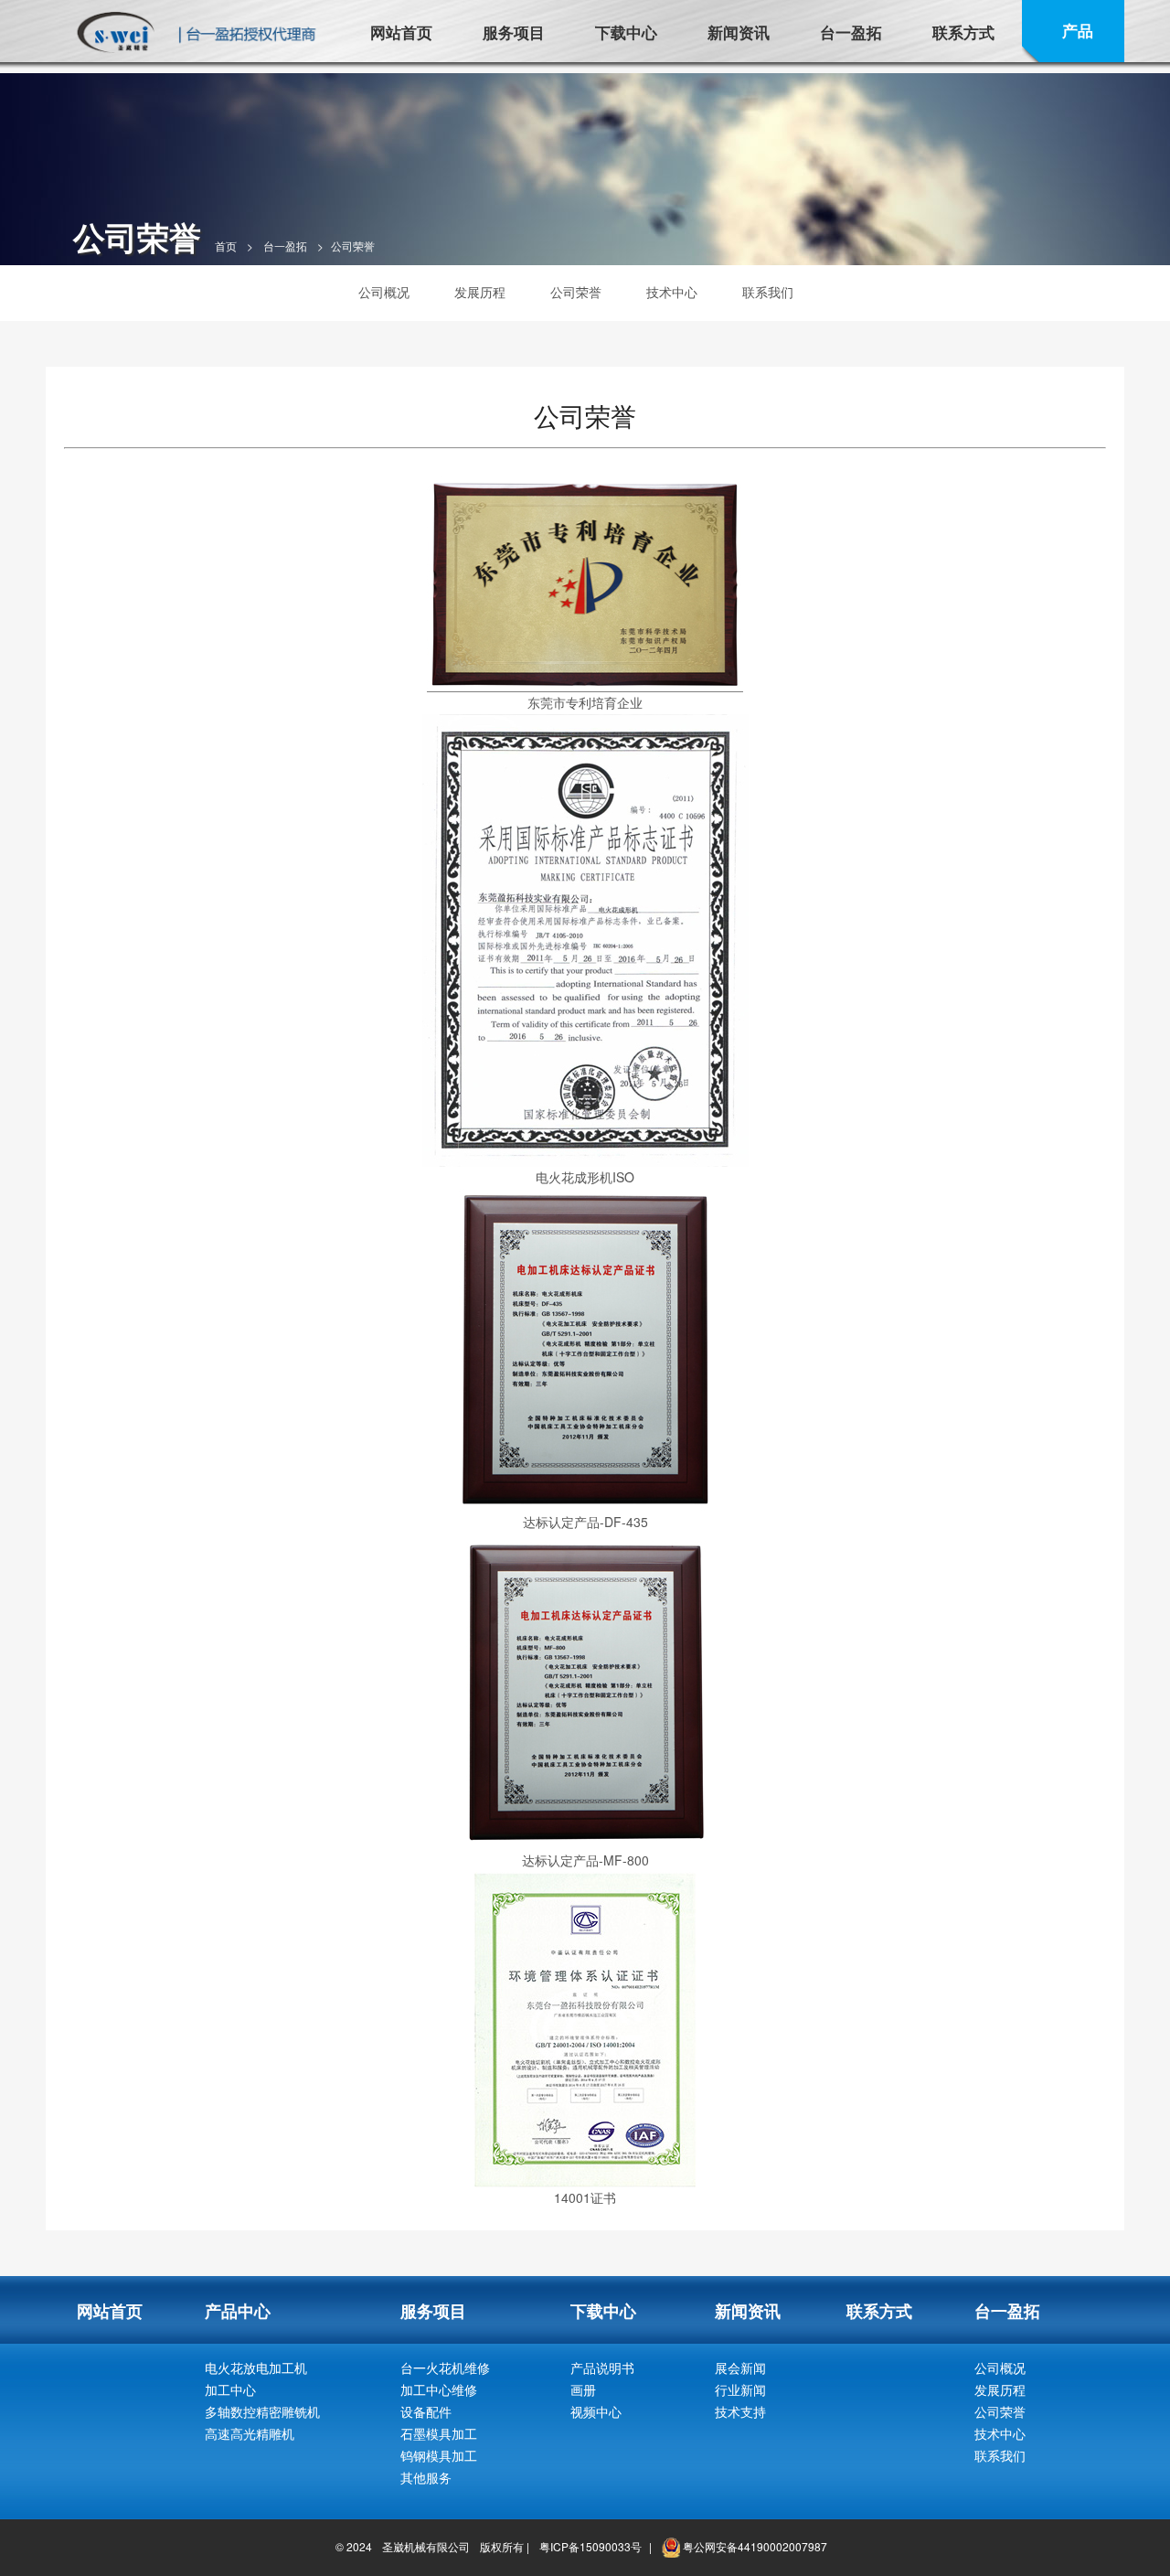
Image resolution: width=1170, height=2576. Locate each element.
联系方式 (963, 32)
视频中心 (596, 2411)
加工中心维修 (439, 2389)
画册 (583, 2389)
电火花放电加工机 (256, 2368)
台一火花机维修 (445, 2368)
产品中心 (238, 2311)
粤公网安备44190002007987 (754, 2546)
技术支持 (740, 2411)
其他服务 (426, 2477)
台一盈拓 (851, 32)
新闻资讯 (739, 32)
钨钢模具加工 (439, 2455)
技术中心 (672, 292)
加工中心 (230, 2389)
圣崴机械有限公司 (426, 2546)
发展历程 (480, 292)
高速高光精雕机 (250, 2433)
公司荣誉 (576, 292)
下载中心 (626, 32)
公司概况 (384, 292)
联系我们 (768, 292)
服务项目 (514, 32)
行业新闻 (740, 2389)
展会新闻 (740, 2368)
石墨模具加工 (439, 2433)
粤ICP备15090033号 (590, 2546)
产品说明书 (602, 2368)
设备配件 (426, 2411)
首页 (226, 246)
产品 (1078, 30)
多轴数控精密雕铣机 (262, 2411)
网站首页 (401, 32)
